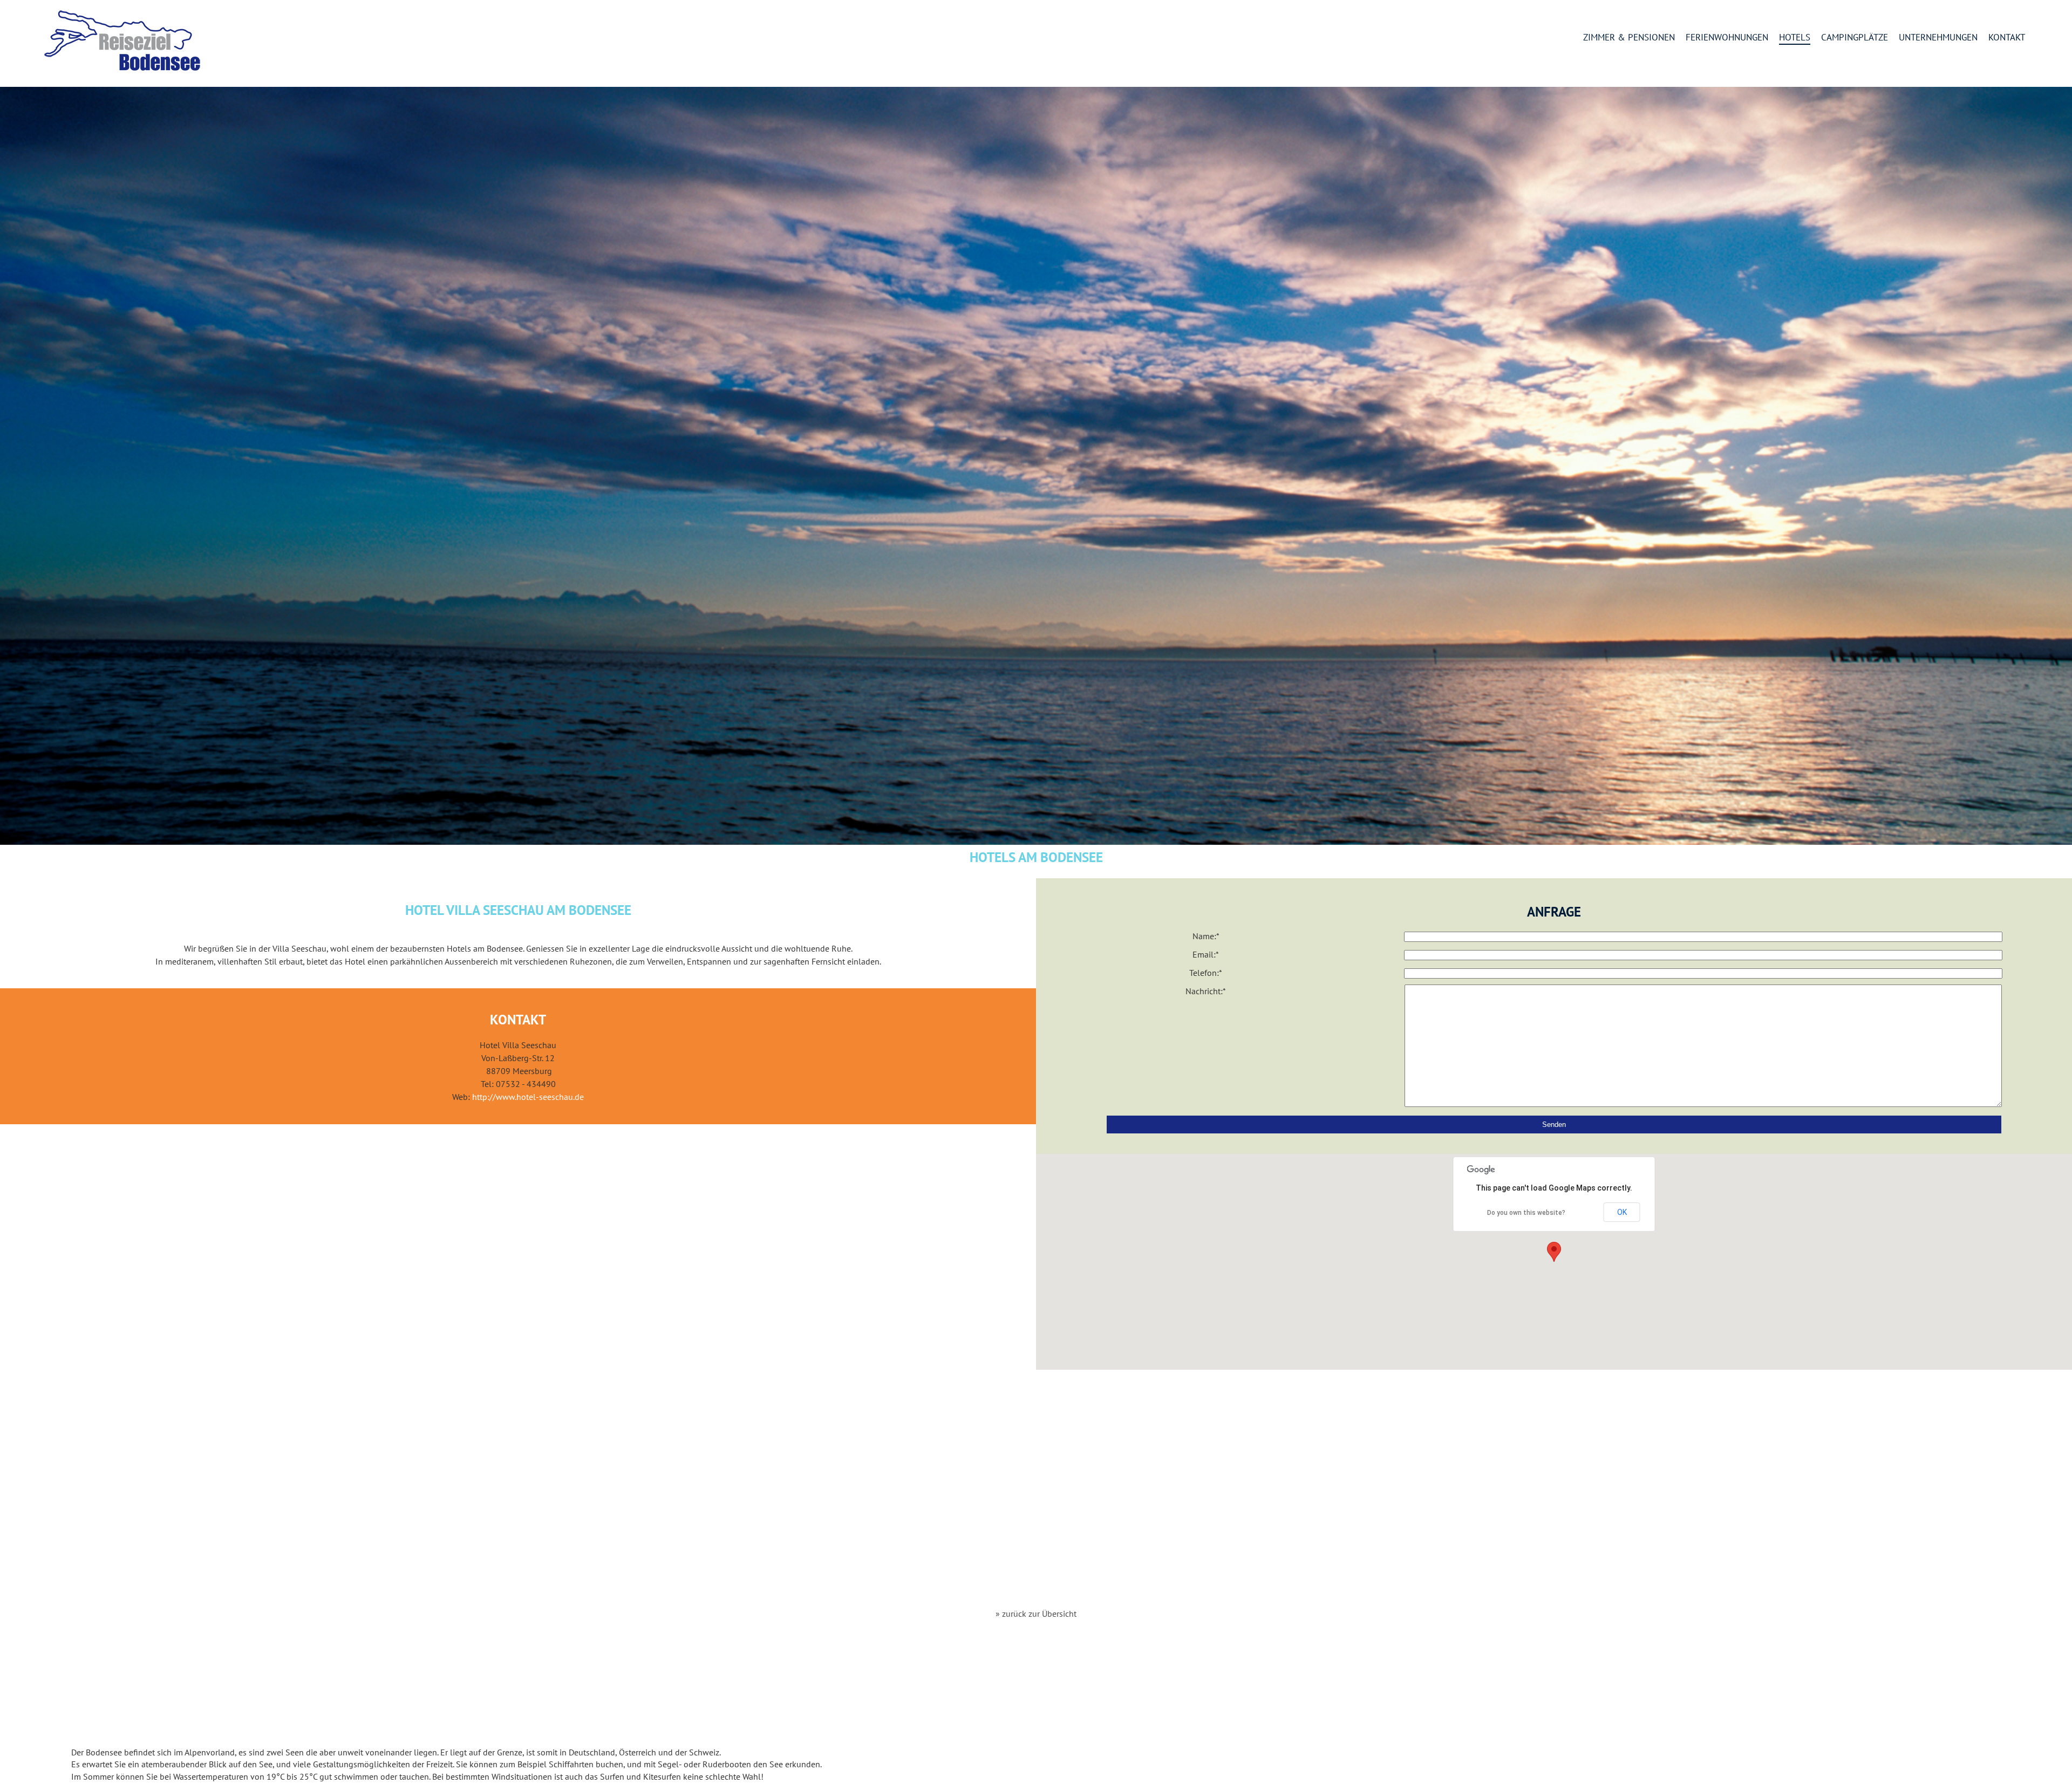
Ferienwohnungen (1727, 38)
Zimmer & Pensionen (1629, 38)
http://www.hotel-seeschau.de (528, 1097)
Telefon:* (1206, 973)
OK (1622, 1212)
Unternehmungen (1938, 38)
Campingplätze (1855, 38)
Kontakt (2007, 38)
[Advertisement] (1036, 1490)
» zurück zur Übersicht (1036, 1614)
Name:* (1206, 936)
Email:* (1206, 954)
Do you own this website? (1526, 1213)
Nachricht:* (1206, 991)
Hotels (1795, 38)
